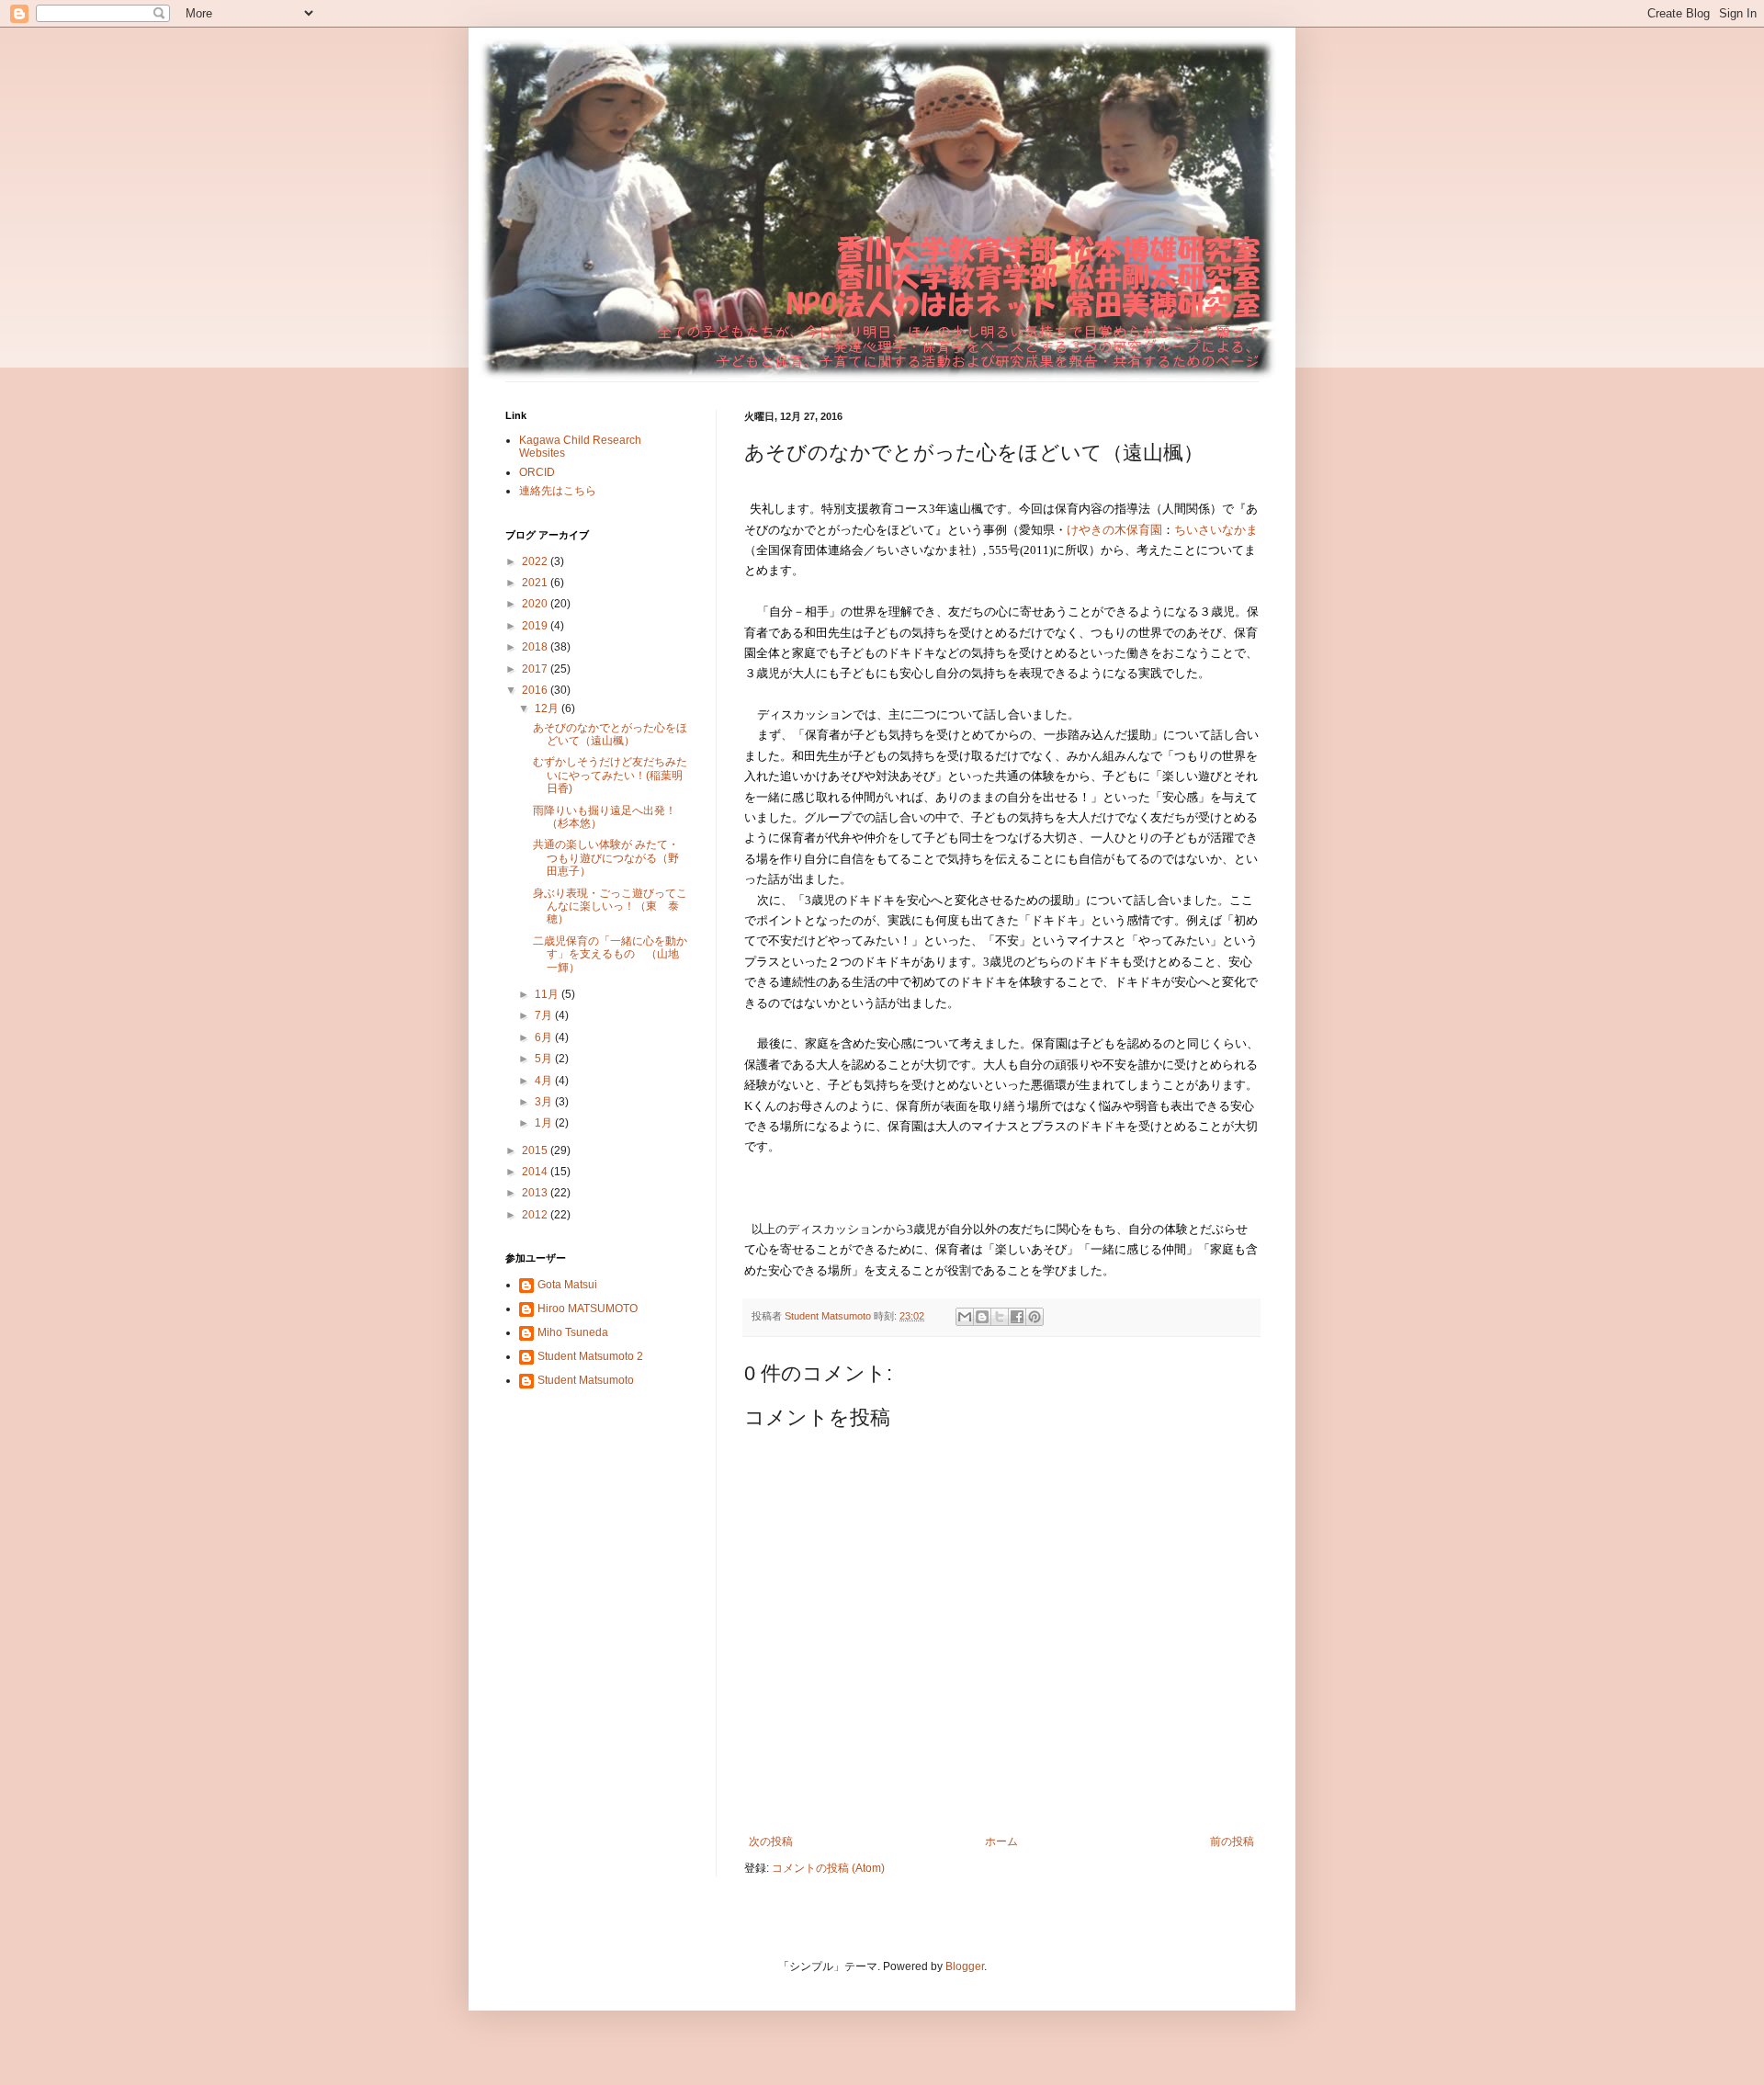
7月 (545, 1015)
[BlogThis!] (982, 1317)
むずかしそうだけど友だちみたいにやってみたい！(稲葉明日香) (610, 775)
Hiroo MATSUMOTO (588, 1309)
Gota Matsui (567, 1285)
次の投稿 (771, 1841)
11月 (548, 994)
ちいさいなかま (1216, 530)
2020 (536, 604)
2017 (536, 669)
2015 (536, 1150)
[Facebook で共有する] (1017, 1317)
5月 (545, 1059)
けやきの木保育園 (1114, 530)
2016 (536, 690)
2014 (536, 1172)
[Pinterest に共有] (1035, 1317)
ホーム (1001, 1841)
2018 (536, 647)
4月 (545, 1081)
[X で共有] (1000, 1317)
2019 (536, 626)
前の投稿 (1232, 1841)
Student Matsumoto (586, 1380)
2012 (536, 1215)
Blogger (965, 1966)
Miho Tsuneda (573, 1332)
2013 (536, 1193)
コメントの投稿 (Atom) (828, 1868)
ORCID (537, 472)
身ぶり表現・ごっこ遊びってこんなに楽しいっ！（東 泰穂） (610, 907)
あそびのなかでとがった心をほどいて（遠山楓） (610, 734)
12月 (548, 708)
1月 (545, 1123)
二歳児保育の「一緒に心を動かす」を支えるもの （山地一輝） (610, 954)
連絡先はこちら (558, 491)
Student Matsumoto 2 (590, 1356)
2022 (536, 561)
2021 (536, 583)
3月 (545, 1102)
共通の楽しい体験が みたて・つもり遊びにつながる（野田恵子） (606, 858)
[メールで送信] (965, 1317)
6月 (545, 1037)
